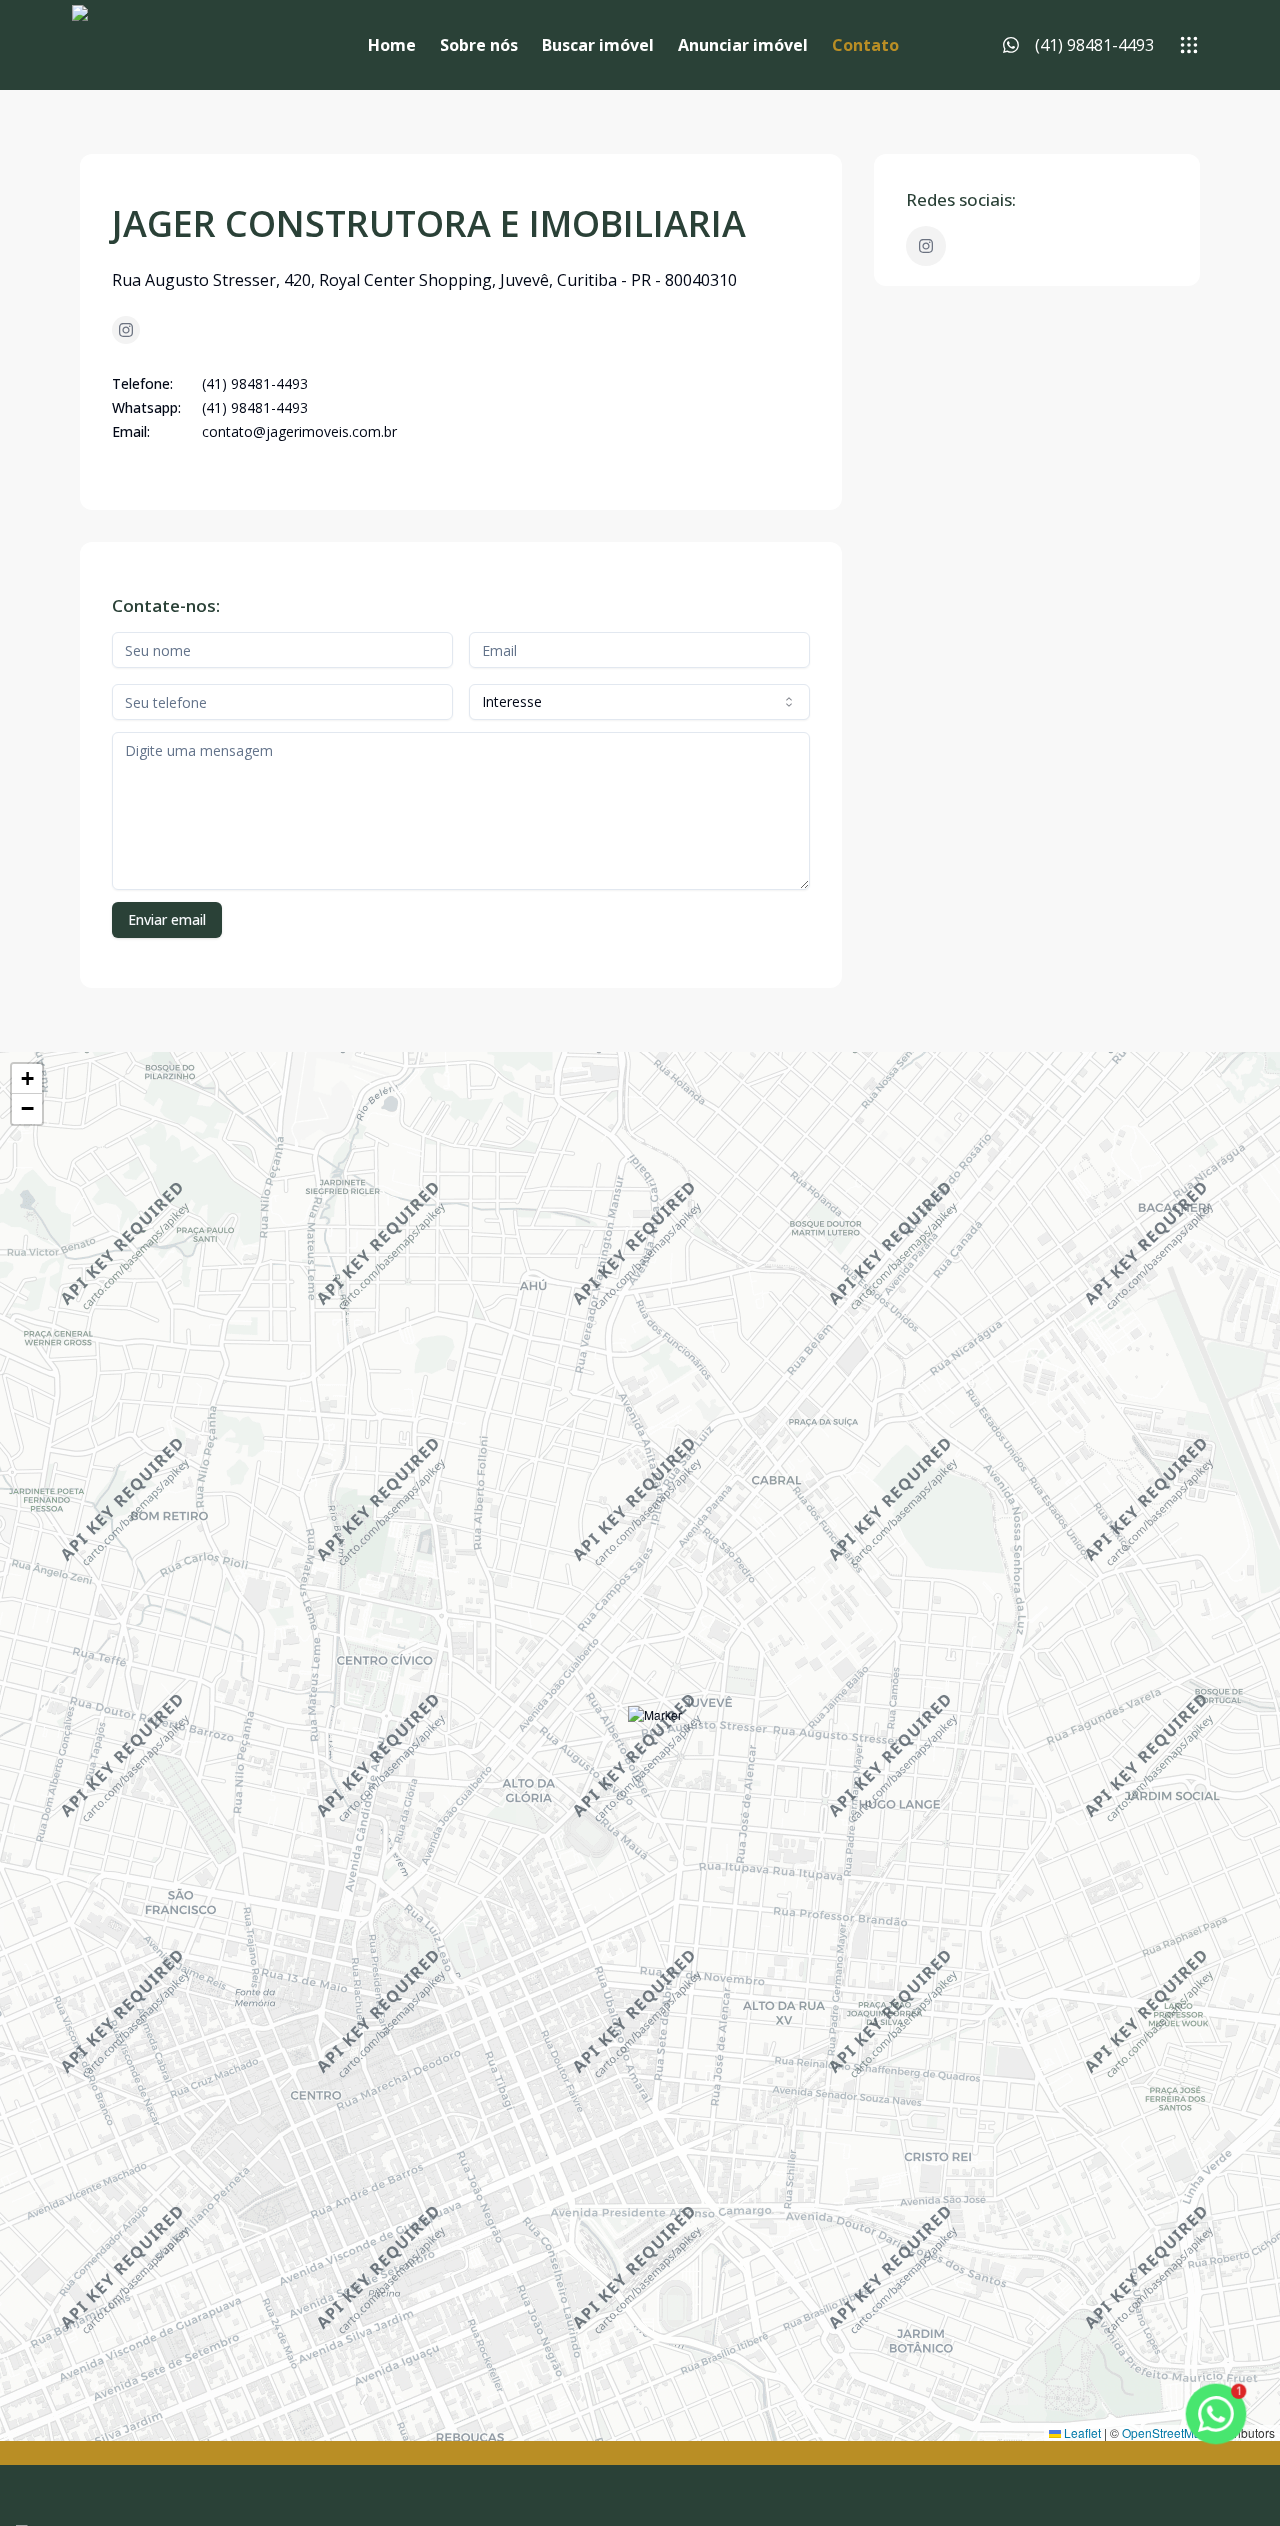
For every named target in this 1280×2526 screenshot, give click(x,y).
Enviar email (167, 919)
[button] (655, 1733)
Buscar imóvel (598, 45)
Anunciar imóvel (743, 45)
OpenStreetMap (1165, 2432)
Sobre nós (479, 45)
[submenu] (1189, 45)
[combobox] (639, 702)
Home (392, 45)
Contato (865, 45)
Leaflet (1081, 2432)
